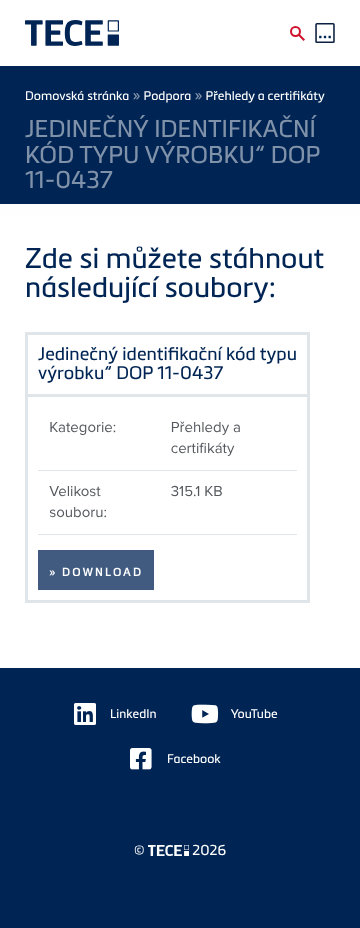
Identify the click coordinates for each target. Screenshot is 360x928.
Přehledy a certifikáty (265, 95)
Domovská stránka (77, 95)
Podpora (168, 95)
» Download (96, 572)
